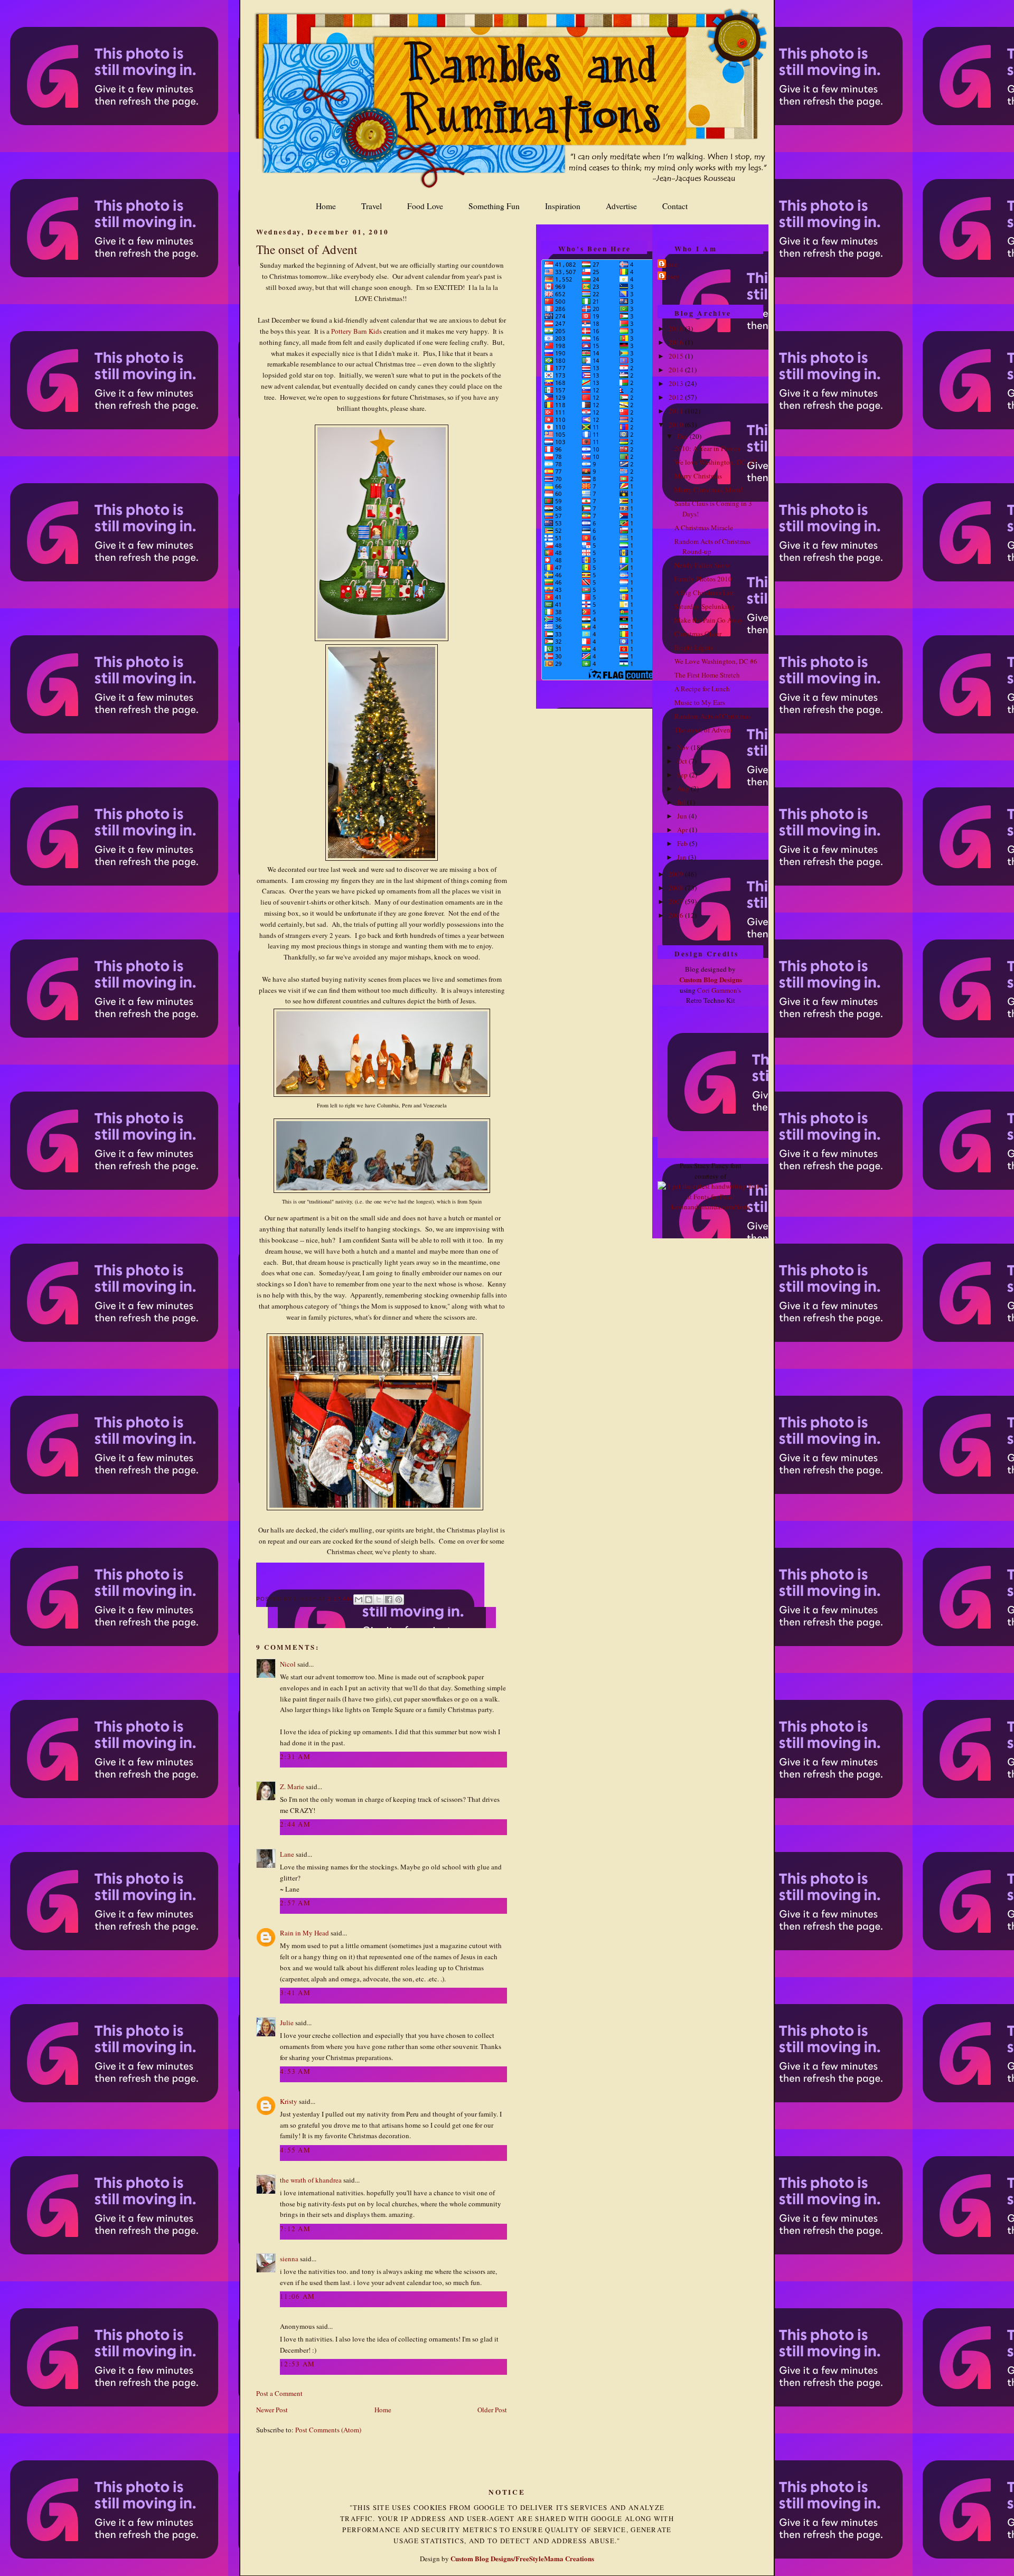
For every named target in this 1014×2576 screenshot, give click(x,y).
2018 (677, 328)
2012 (677, 397)
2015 (677, 356)
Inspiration (563, 206)
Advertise (621, 206)
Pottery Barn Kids (356, 331)
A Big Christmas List (704, 593)
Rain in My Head (304, 1933)
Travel (372, 206)
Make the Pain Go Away (709, 620)
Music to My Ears (700, 702)
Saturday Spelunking (705, 606)
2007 (677, 901)
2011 (677, 411)
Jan (683, 857)
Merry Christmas (698, 476)
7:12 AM (295, 2229)
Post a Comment (279, 2393)
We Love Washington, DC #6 (716, 661)
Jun (683, 816)
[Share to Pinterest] (399, 1600)
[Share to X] (379, 1600)
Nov (684, 747)
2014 (677, 370)
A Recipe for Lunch (702, 689)
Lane (287, 1854)
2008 (677, 888)
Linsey (670, 276)
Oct (683, 761)
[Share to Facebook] (389, 1600)
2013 (677, 383)
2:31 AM (295, 1756)
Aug (684, 788)
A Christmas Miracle (704, 528)
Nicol (288, 1664)
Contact (675, 206)
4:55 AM (295, 2150)
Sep (683, 775)
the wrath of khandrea (311, 2180)
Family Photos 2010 (703, 579)
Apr (683, 830)
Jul (682, 802)
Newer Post (272, 2410)
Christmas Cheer (698, 634)
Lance (669, 264)
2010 (677, 425)
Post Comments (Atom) (328, 2430)
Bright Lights (694, 647)
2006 (677, 915)
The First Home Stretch (707, 675)
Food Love (425, 206)
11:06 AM (297, 2296)
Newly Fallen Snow (702, 565)
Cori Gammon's (719, 990)
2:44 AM (295, 1824)
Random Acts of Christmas (712, 716)
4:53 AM (295, 2071)
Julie (287, 2023)
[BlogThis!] (369, 1600)
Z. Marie (292, 1787)
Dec (683, 436)
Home (326, 206)
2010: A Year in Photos (707, 448)
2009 (677, 874)
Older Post (492, 2410)
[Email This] (359, 1600)
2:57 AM (295, 1903)
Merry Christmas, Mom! (708, 490)
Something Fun (494, 206)
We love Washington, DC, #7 (716, 462)
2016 (677, 342)
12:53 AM (297, 2364)
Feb (683, 843)
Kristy (289, 2101)
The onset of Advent (307, 249)
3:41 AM (295, 1992)
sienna (289, 2259)
